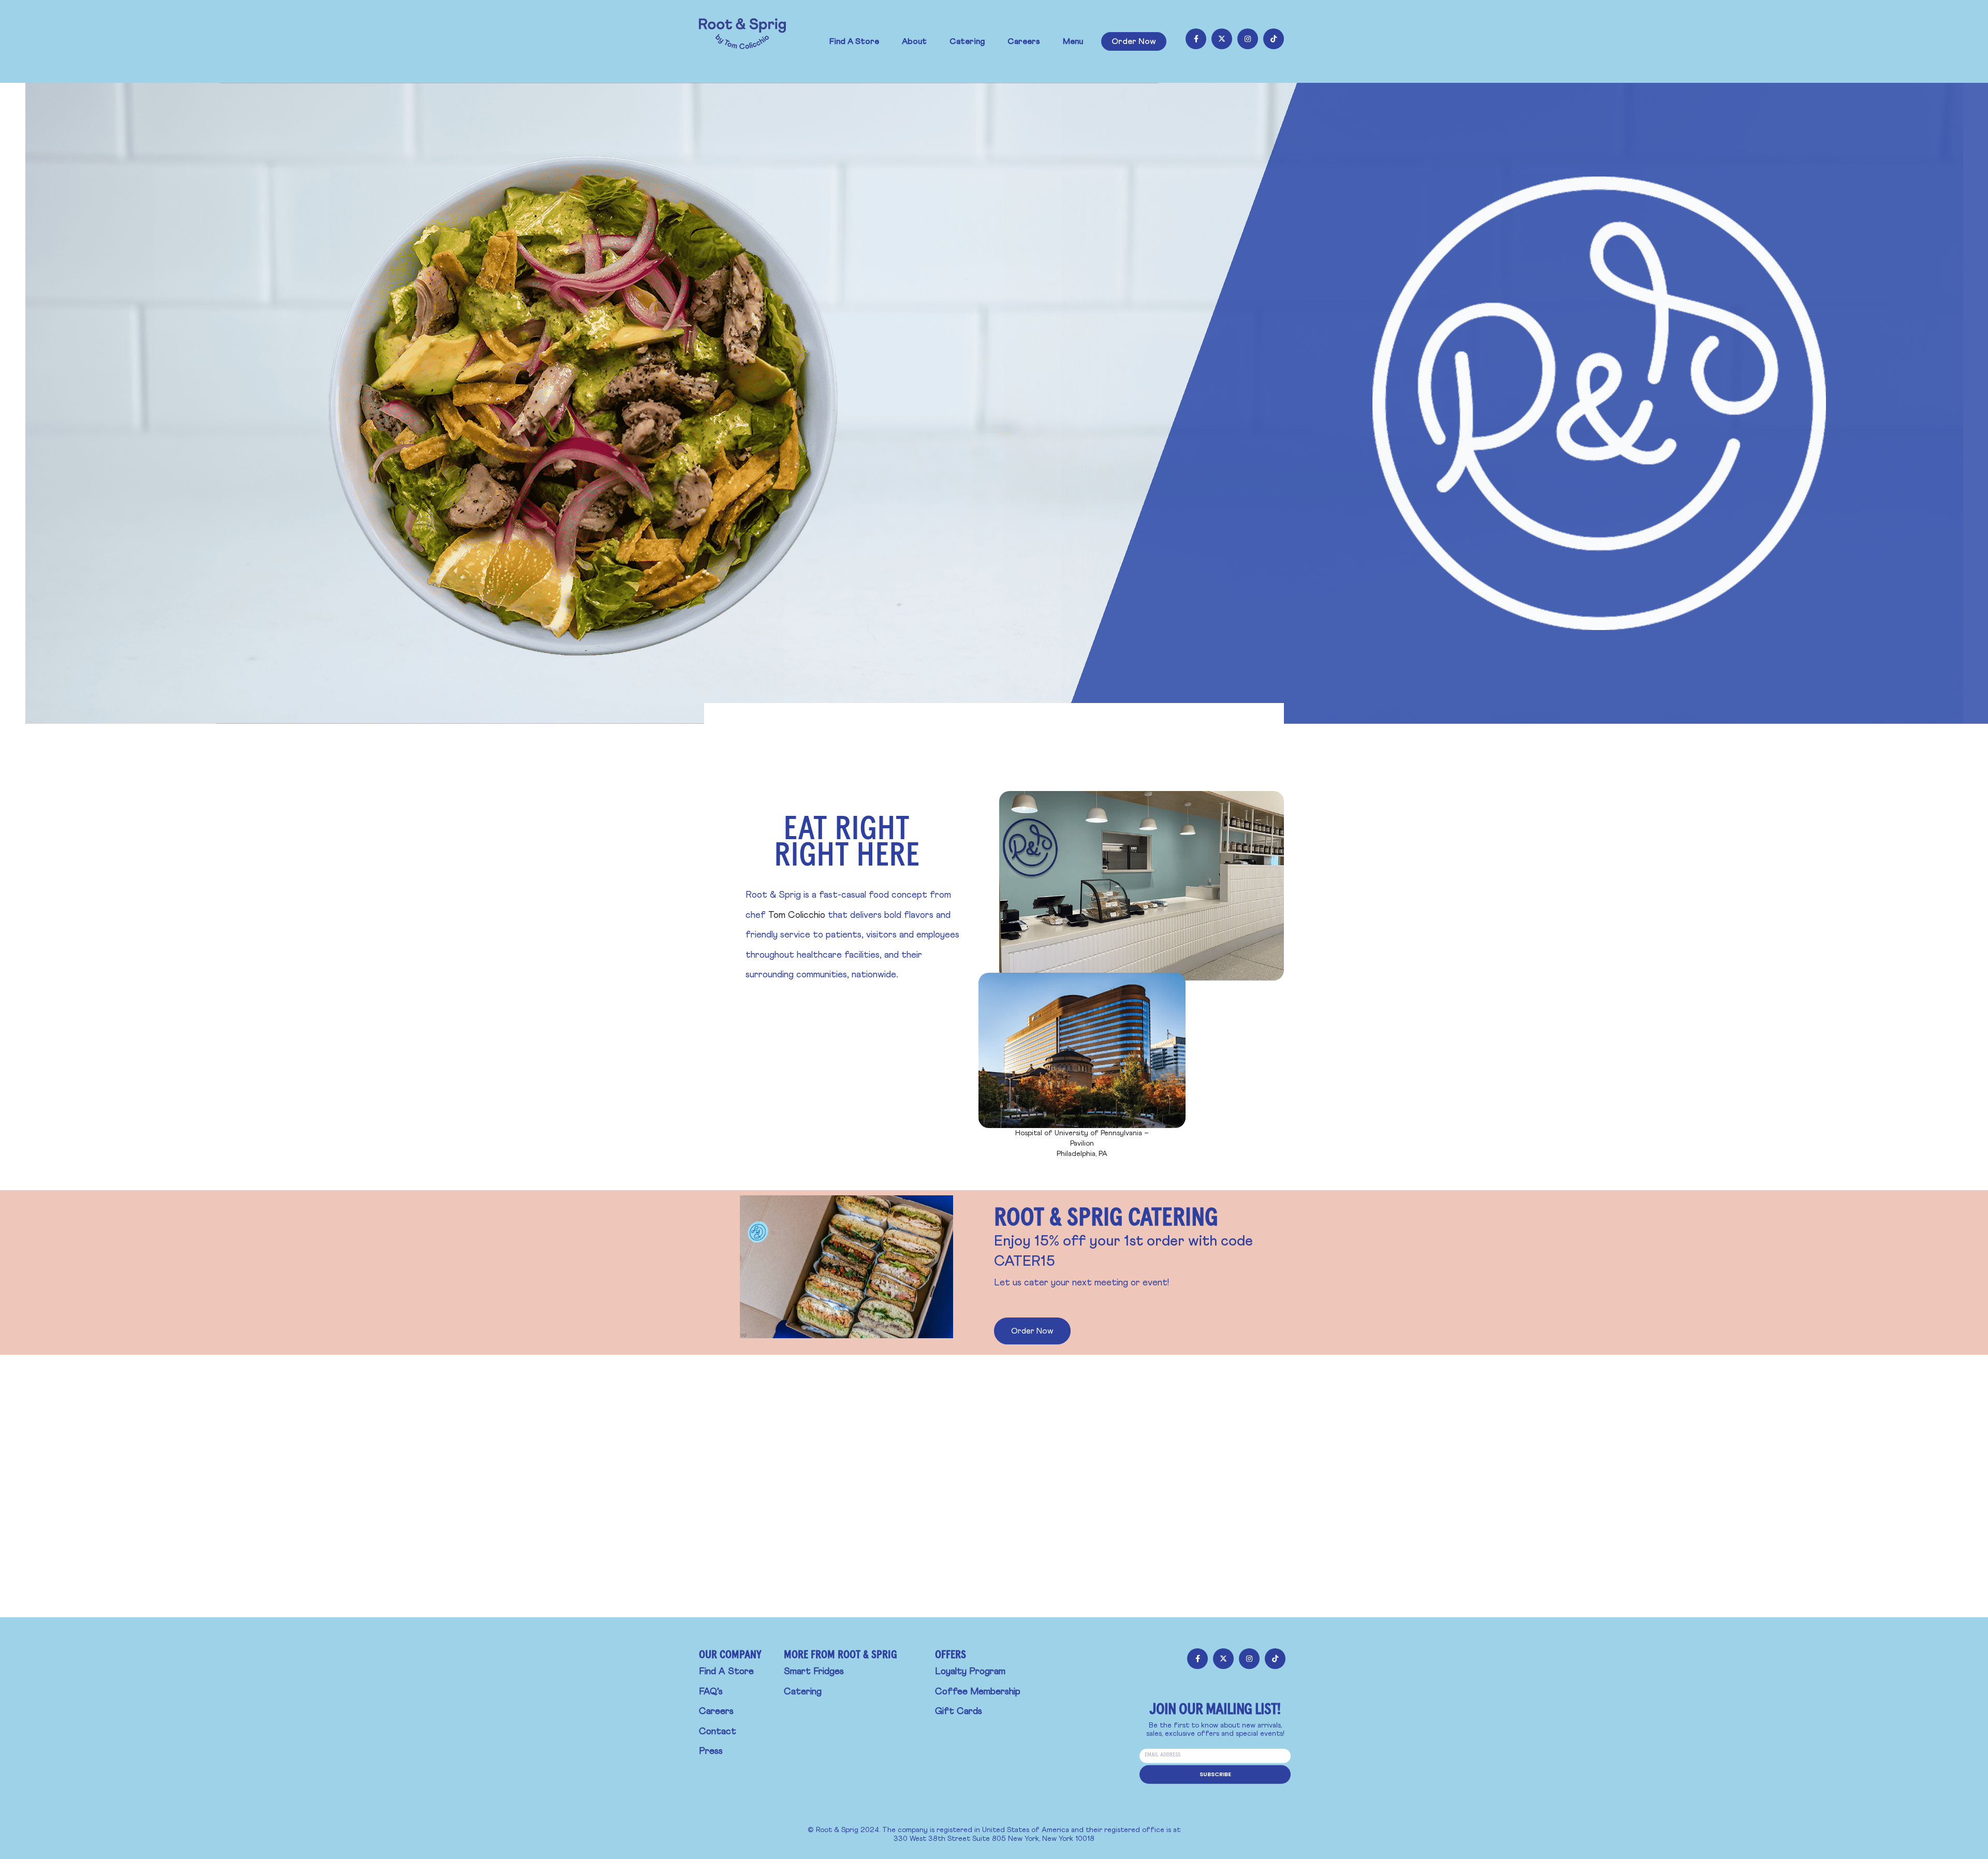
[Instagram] (1248, 39)
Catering (967, 41)
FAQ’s (711, 1692)
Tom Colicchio (797, 915)
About (914, 41)
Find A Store (854, 41)
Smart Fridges (814, 1672)
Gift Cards (959, 1711)
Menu (1073, 41)
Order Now (1134, 41)
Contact (718, 1732)
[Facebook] (1196, 39)
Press (711, 1751)
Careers (1024, 41)
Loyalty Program (970, 1672)
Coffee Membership (978, 1692)
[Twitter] (1222, 39)
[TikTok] (1274, 39)
